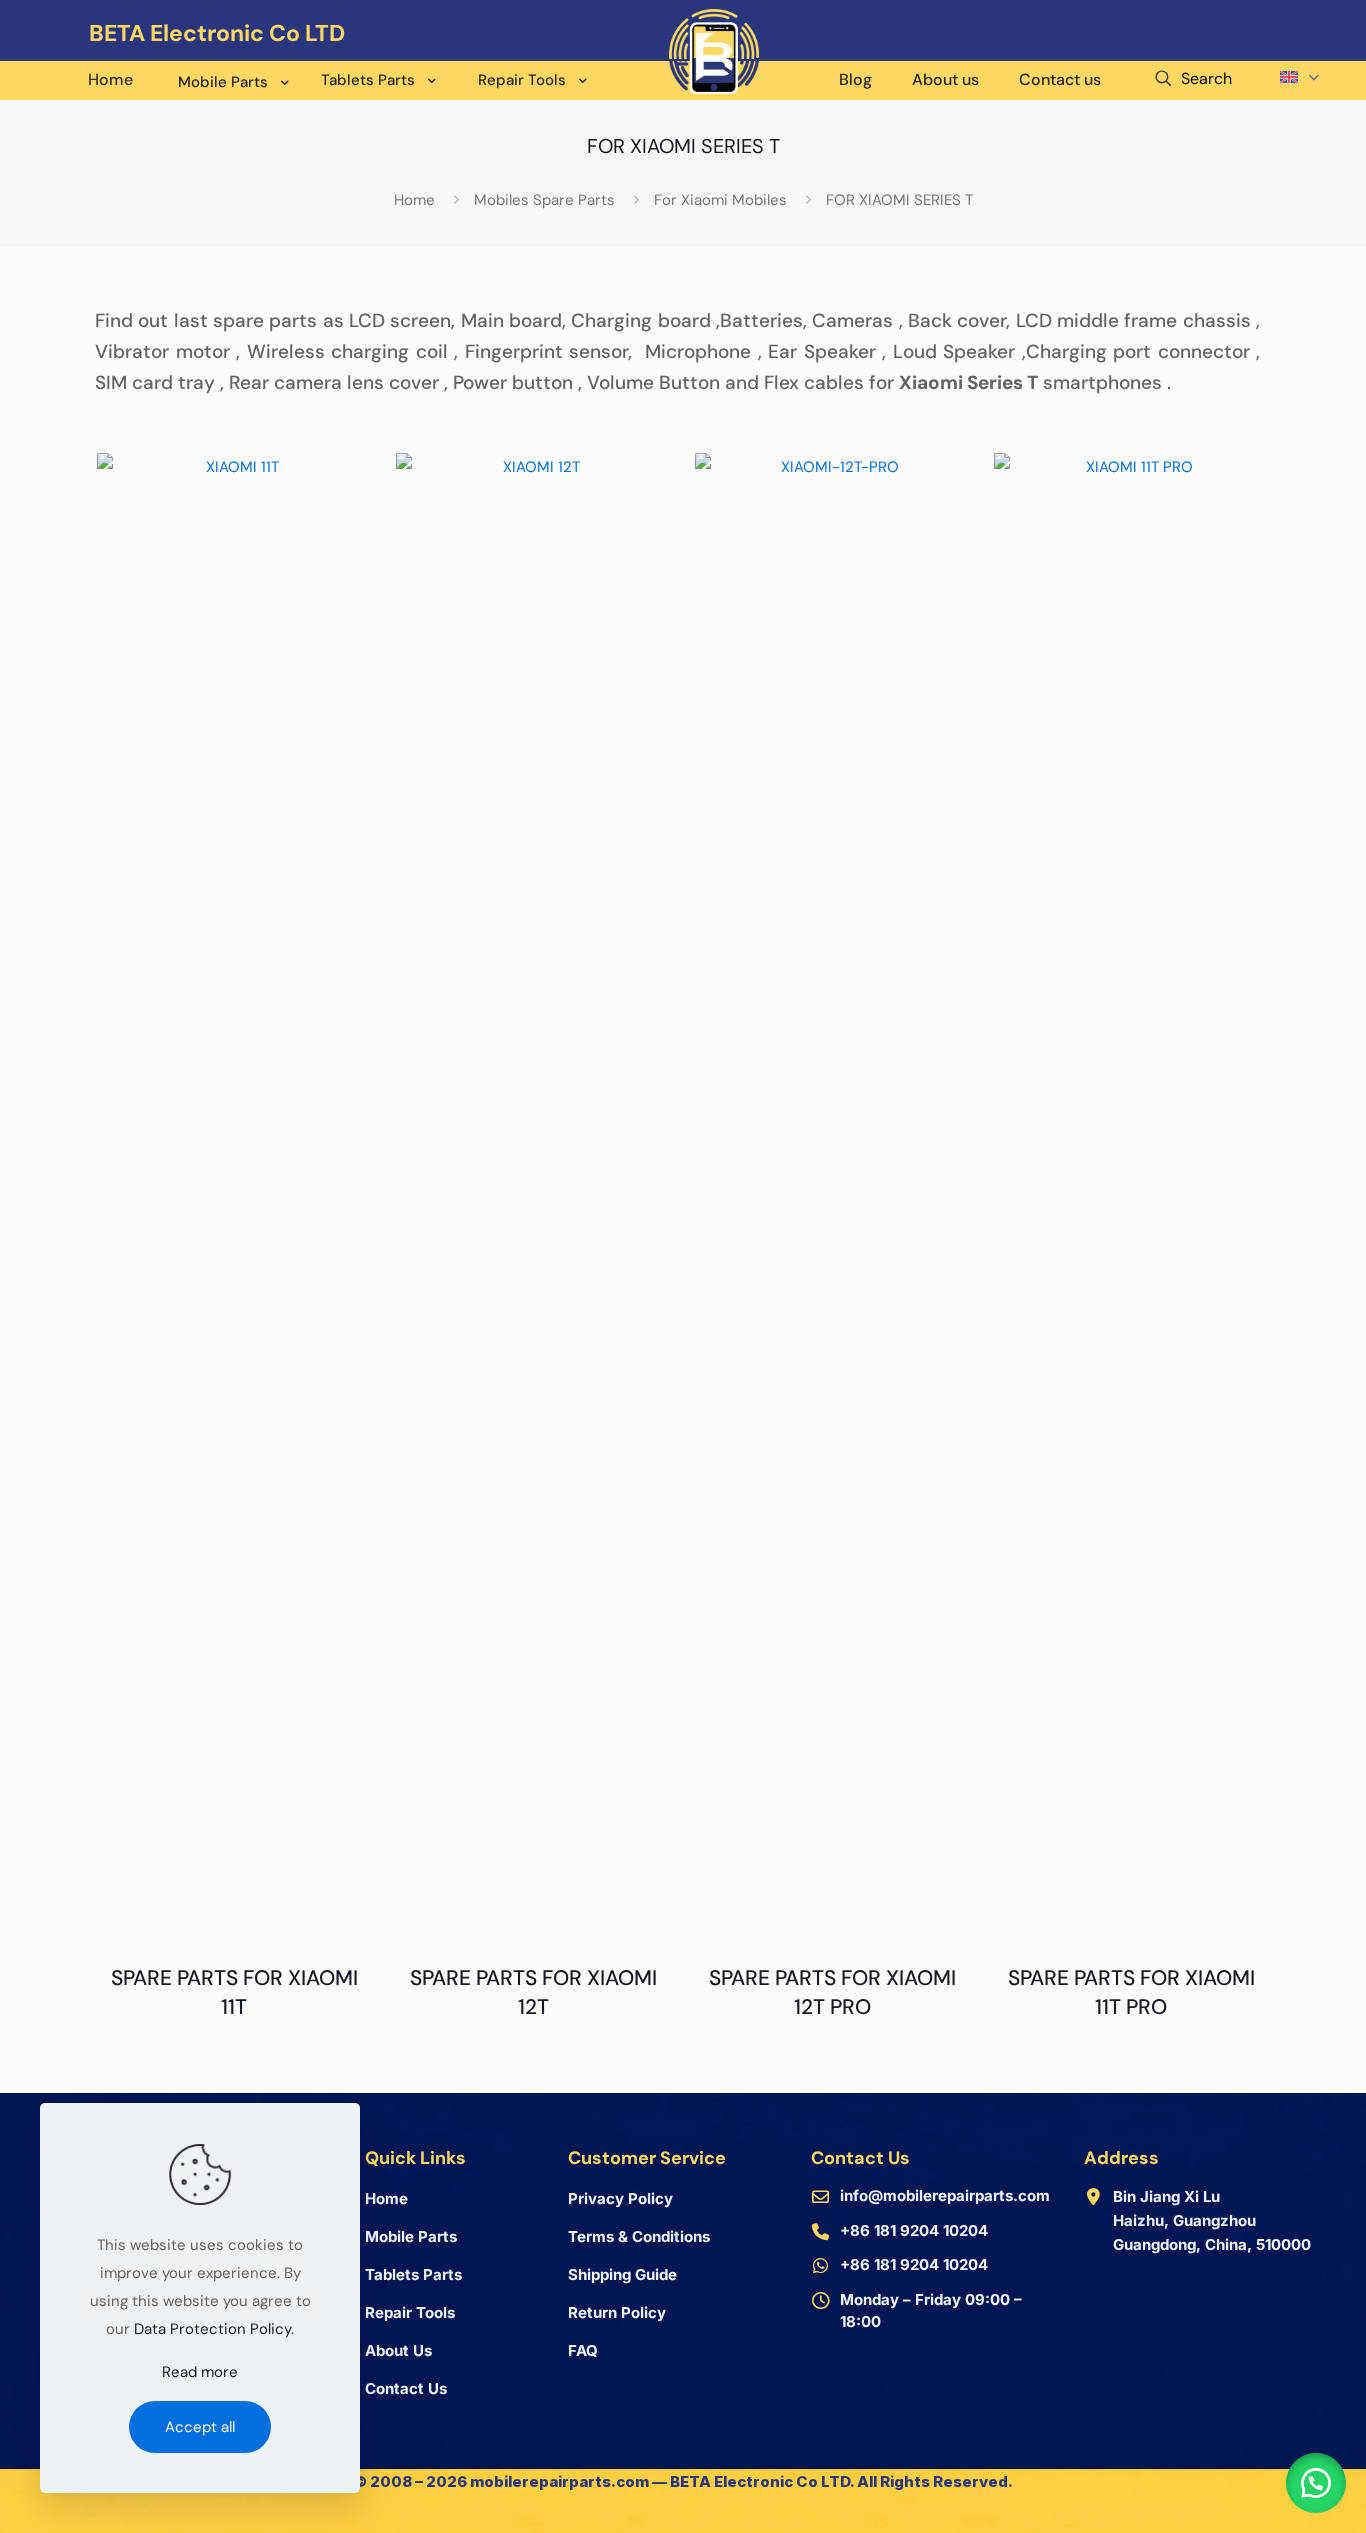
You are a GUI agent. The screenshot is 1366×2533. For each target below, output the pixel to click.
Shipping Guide (622, 2274)
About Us (398, 2350)
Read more (200, 2372)
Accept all (200, 2427)
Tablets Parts (413, 2274)
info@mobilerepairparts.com (945, 2195)
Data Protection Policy (212, 2329)
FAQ (583, 2350)
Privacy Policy (620, 2198)
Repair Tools (410, 2312)
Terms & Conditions (639, 2236)
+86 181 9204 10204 (914, 2230)
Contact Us (406, 2388)
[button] (1316, 2483)
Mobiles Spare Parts (544, 200)
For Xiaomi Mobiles (720, 200)
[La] (1319, 55)
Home (414, 200)
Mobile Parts (411, 2236)
